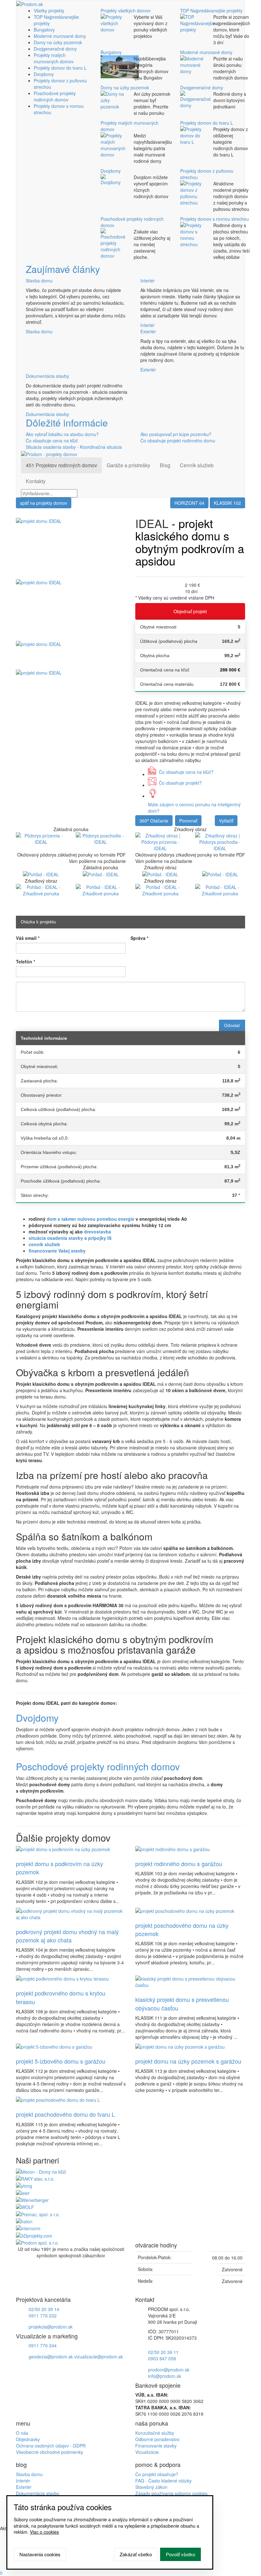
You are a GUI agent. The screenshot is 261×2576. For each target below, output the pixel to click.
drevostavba (98, 1232)
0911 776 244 (43, 2345)
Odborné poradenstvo (157, 2439)
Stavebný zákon (151, 2487)
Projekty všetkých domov (126, 10)
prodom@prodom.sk (169, 2370)
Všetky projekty (49, 10)
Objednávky (28, 2439)
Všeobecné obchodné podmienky (49, 2452)
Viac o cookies (44, 2532)
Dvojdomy (44, 74)
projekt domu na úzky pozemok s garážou (188, 2061)
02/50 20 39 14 (44, 2309)
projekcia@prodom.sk (51, 2327)
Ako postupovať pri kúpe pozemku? (176, 434)
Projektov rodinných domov (61, 465)
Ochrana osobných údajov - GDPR (51, 2446)
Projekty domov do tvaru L (60, 68)
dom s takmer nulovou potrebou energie (91, 1219)
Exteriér (148, 331)
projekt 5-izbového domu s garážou (61, 2061)
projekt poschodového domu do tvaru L (65, 2114)
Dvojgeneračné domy (55, 49)
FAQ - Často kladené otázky (163, 2481)
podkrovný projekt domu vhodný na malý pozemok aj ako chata (67, 1936)
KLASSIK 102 (227, 503)
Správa (139, 938)
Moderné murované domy (60, 36)
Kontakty (36, 481)
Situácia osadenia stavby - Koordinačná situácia (74, 447)
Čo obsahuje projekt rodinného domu (178, 441)
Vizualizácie (147, 2452)
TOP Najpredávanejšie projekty (211, 10)
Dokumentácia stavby (47, 376)
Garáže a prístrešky (128, 465)
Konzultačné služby (155, 2433)
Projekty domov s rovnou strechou (215, 219)
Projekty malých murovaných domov (54, 58)
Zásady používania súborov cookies (171, 2493)
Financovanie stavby (156, 2446)
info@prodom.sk (165, 2376)
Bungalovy (44, 30)
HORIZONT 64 (189, 503)
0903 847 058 (162, 2358)
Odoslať (232, 1025)
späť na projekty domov (44, 503)
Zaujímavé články (63, 269)
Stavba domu (39, 281)
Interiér (148, 281)
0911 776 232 (43, 2316)
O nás (22, 2433)
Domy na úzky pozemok (58, 42)
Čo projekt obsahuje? (157, 2474)
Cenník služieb (197, 465)
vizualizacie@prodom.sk (99, 2357)
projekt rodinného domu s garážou (179, 1864)
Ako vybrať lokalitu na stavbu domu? (62, 434)
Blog (165, 465)
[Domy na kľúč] (41, 2171)
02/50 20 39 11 (163, 2352)
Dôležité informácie (67, 423)
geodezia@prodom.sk (51, 2357)
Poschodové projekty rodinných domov (55, 96)
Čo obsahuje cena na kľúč (52, 441)
